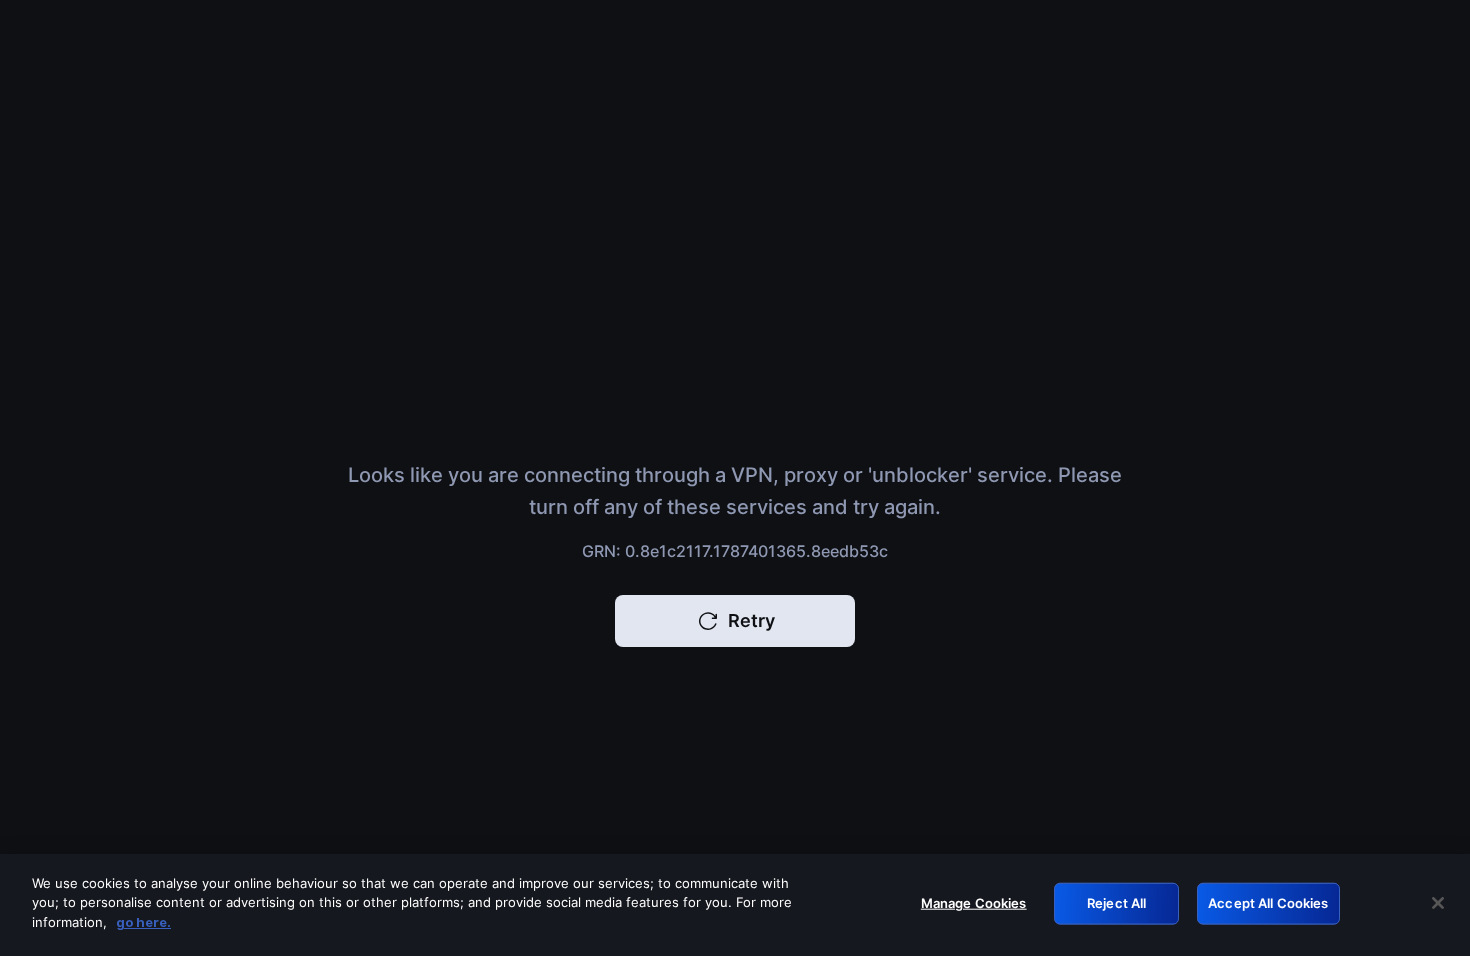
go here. (143, 922)
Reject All (1116, 903)
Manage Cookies (974, 903)
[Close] (1438, 903)
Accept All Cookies (1268, 903)
